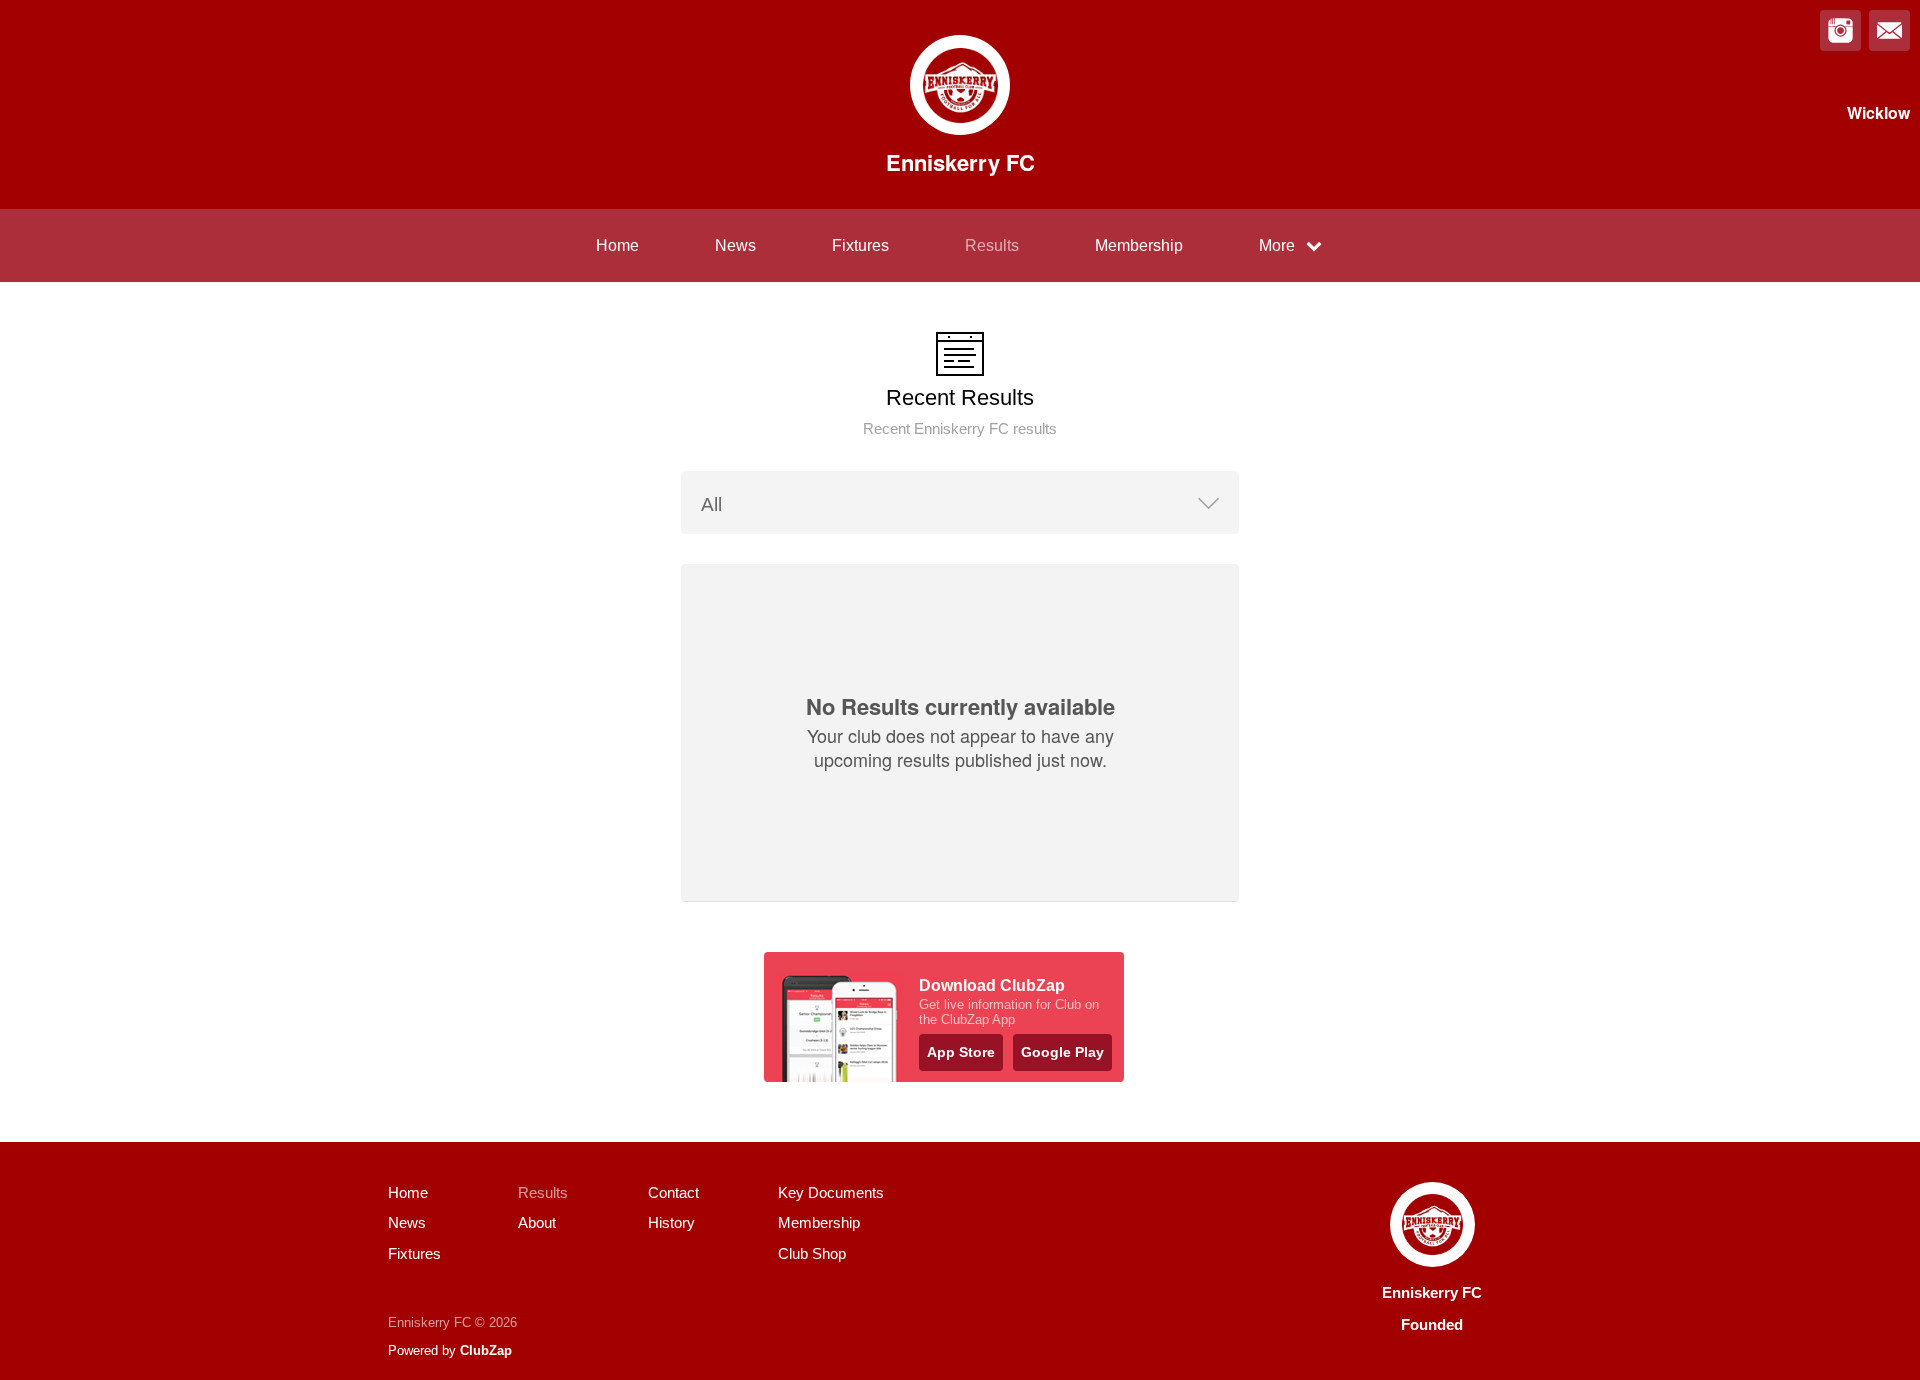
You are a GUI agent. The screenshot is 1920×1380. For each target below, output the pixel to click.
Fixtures (860, 245)
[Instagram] (1840, 30)
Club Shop (812, 1253)
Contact (673, 1192)
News (735, 245)
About (537, 1222)
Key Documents (831, 1192)
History (671, 1222)
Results (992, 245)
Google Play (1062, 1052)
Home (617, 245)
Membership (1139, 245)
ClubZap (486, 1350)
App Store (961, 1052)
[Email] (1889, 30)
